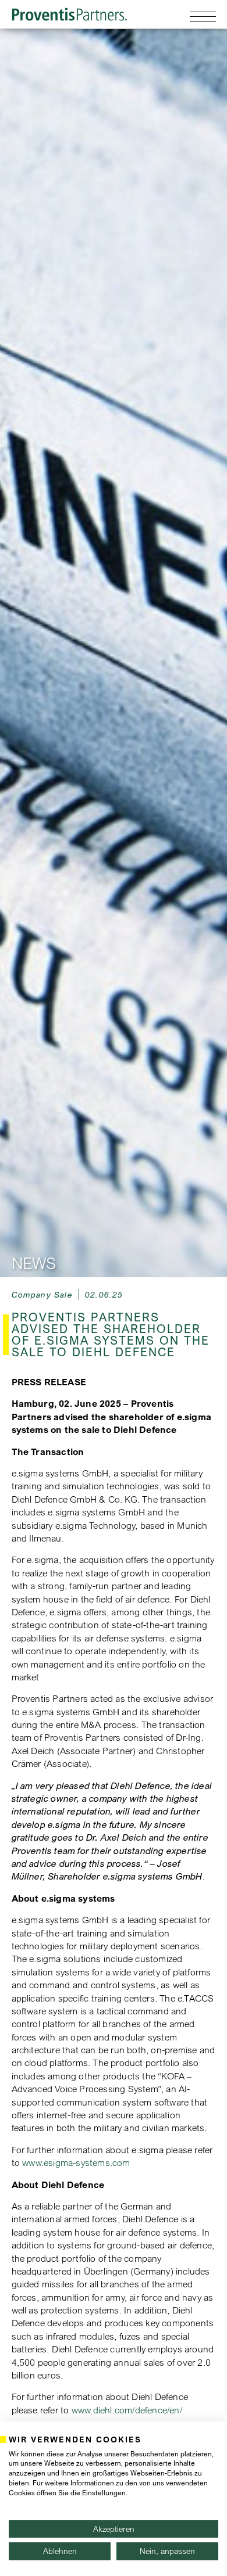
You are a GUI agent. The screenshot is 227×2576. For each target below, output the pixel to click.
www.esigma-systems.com (76, 2162)
